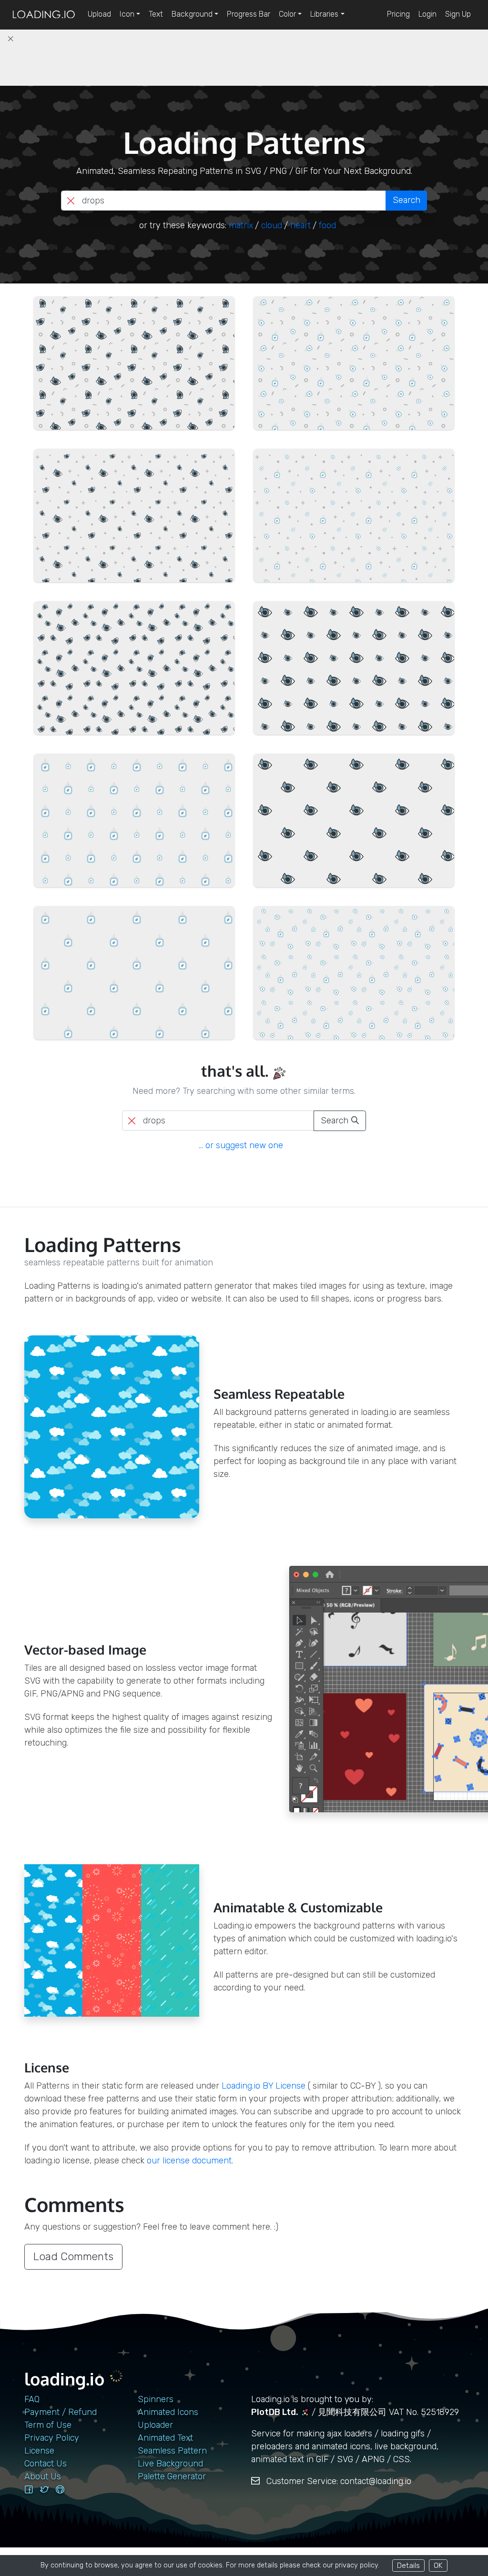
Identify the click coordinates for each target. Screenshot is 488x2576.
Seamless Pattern (172, 2451)
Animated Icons (168, 2412)
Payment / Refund (61, 2412)
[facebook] (29, 2490)
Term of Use (48, 2425)
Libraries (324, 14)
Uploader (155, 2425)
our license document (189, 2161)
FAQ (32, 2399)
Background (192, 14)
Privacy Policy (52, 2438)
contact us (46, 2464)
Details (408, 2565)
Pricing (398, 14)
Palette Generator (172, 2476)
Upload (99, 14)
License (39, 2451)
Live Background (170, 2464)
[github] (60, 2490)
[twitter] (44, 2490)
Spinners (156, 2399)
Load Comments (73, 2257)
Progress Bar (249, 14)
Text (156, 14)
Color (287, 14)
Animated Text (165, 2438)
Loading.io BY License (264, 2086)
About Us (43, 2476)
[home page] (44, 15)
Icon (127, 14)
